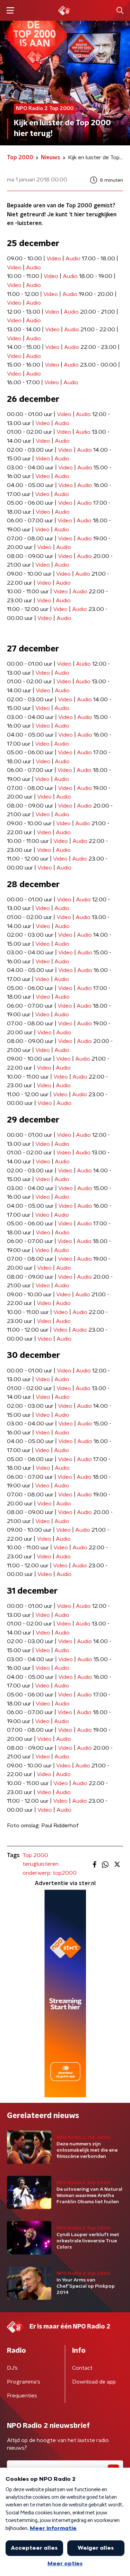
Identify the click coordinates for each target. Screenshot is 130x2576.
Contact (82, 2368)
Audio (73, 259)
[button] (10, 11)
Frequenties (22, 2396)
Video (54, 259)
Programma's (24, 2382)
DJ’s (12, 2368)
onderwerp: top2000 (50, 1873)
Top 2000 (35, 1855)
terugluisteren (41, 1864)
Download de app (94, 2382)
